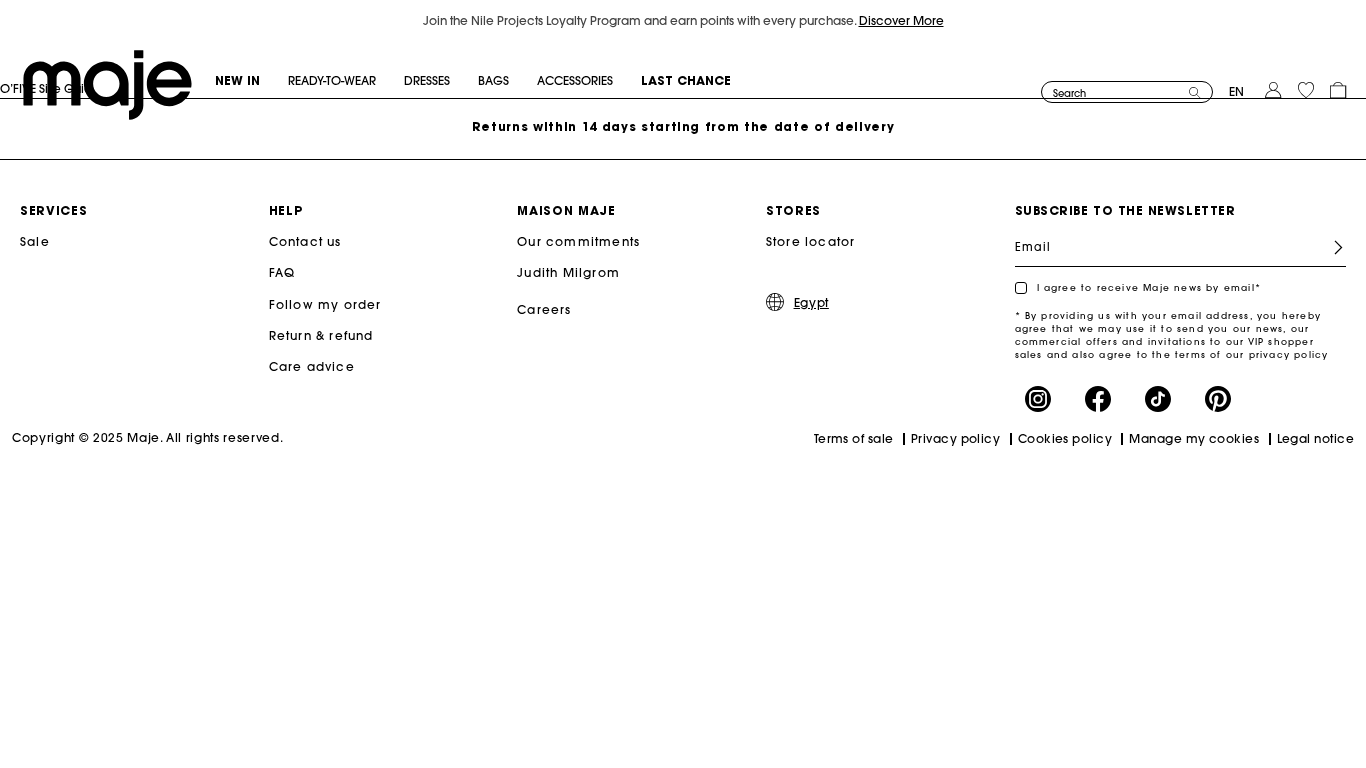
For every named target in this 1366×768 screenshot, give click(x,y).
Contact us (305, 241)
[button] (251, 81)
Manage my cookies (1194, 438)
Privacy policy (955, 438)
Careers (544, 309)
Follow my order (325, 304)
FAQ (282, 272)
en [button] (1236, 91)
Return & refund (321, 335)
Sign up (1330, 247)
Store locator (811, 241)
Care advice (312, 366)
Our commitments (578, 241)
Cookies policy (1065, 438)
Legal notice (1315, 438)
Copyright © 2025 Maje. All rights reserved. (147, 437)
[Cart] (1338, 88)
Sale (35, 241)
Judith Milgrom (568, 272)
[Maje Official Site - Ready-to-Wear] (107, 83)
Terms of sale (854, 438)
